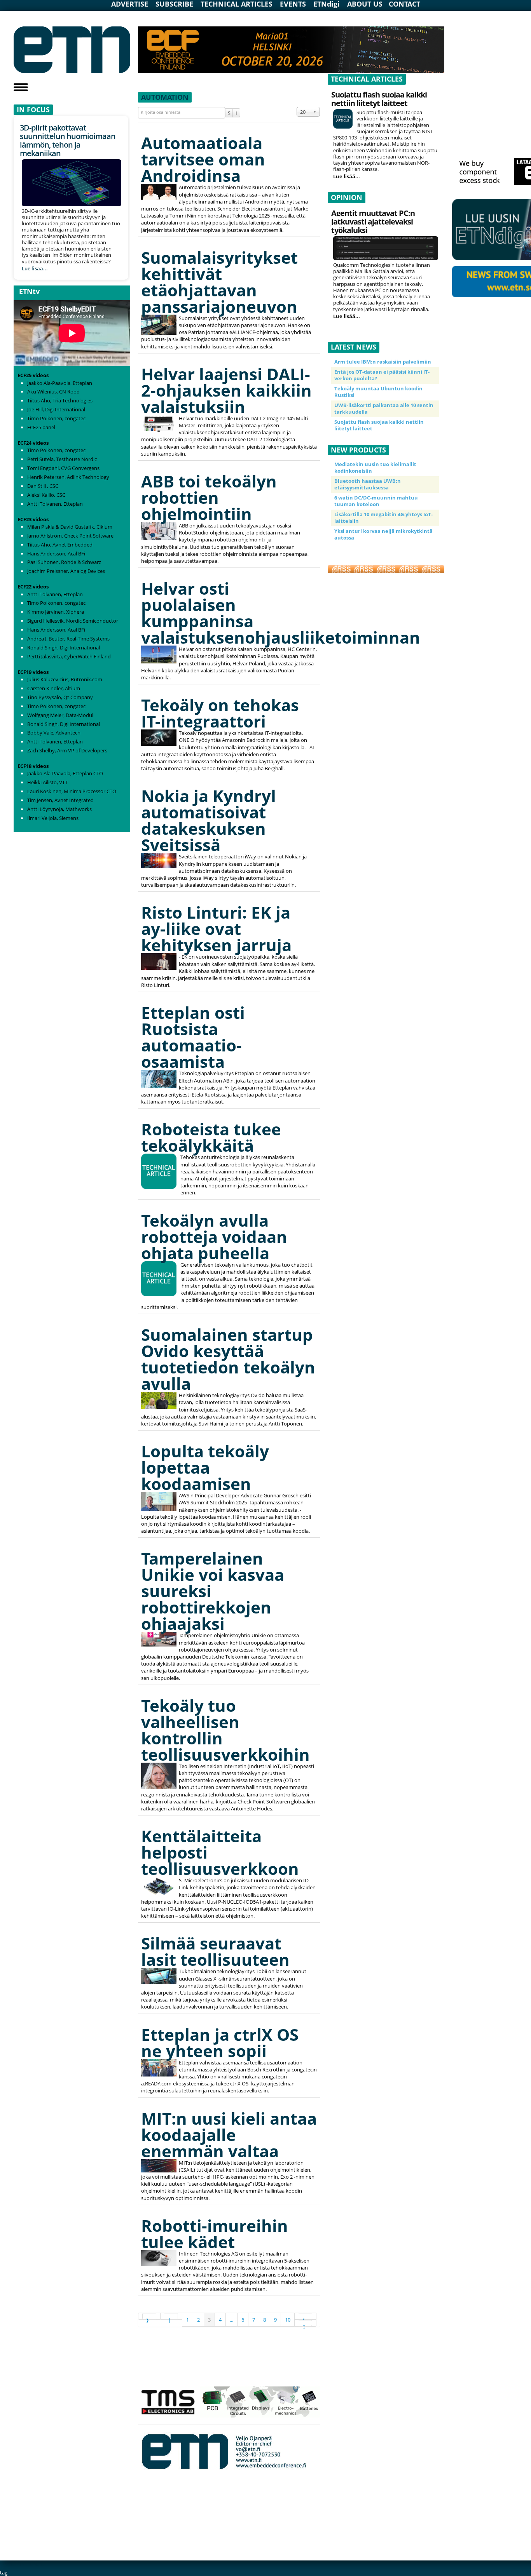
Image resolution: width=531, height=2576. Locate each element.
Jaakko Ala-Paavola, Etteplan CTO (65, 773)
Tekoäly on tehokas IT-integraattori (220, 713)
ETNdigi (327, 4)
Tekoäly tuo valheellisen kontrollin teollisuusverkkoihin (225, 1730)
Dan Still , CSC (43, 486)
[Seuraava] (306, 2316)
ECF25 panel (41, 427)
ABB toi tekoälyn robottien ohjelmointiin (209, 497)
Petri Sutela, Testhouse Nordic (62, 459)
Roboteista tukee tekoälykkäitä (211, 1137)
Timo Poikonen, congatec (56, 418)
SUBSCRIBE (174, 4)
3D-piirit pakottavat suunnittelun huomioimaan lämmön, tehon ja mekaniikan (68, 140)
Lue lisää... (35, 268)
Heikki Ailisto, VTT (47, 782)
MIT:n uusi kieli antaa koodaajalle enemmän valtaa (229, 2135)
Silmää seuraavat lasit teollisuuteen (215, 1951)
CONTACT (404, 4)
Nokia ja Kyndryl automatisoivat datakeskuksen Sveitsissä (209, 820)
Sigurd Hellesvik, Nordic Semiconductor (73, 621)
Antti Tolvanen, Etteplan (55, 504)
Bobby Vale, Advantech (54, 733)
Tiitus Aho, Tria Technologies (60, 400)
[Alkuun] (149, 2316)
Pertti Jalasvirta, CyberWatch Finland (69, 656)
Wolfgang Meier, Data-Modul (60, 715)
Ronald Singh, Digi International (64, 647)
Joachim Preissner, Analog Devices (66, 571)
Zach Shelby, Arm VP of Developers (67, 750)
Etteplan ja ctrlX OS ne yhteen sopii (220, 2043)
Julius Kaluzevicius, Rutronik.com (65, 679)
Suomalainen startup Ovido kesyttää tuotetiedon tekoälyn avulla (228, 1359)
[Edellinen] (171, 2316)
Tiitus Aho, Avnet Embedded (60, 545)
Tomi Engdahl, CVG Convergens (63, 468)
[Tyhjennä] (236, 113)
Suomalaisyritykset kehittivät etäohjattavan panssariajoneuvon (219, 282)
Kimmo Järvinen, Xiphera (56, 612)
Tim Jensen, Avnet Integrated (60, 800)
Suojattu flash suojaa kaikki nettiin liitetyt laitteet (379, 99)
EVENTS (293, 4)
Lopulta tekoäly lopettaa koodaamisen (205, 1467)
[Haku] (229, 113)
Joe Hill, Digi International (56, 409)
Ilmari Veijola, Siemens (53, 818)
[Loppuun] (306, 2323)
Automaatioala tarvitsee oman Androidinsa (203, 159)
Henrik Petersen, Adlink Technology (68, 477)
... (231, 2320)
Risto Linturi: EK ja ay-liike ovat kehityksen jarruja (216, 929)
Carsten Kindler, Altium (54, 688)
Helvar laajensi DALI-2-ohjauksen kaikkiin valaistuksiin (226, 390)
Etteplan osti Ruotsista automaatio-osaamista (193, 1037)
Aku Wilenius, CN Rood (53, 392)
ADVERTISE (130, 4)
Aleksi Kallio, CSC (46, 495)
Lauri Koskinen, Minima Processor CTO (72, 791)
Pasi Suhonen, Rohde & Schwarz (64, 562)
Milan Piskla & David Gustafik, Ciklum (70, 527)
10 (288, 2320)
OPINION (347, 197)
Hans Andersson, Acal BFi (56, 553)
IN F (24, 110)
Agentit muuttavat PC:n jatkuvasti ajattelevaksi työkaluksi (373, 222)
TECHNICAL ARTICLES (237, 4)
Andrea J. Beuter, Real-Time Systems (68, 639)
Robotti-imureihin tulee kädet (215, 2234)
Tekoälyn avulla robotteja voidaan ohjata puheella (214, 1237)
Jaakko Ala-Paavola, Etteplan (60, 383)
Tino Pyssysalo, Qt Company (60, 697)
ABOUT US (365, 4)
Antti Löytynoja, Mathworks (59, 809)
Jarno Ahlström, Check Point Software (70, 536)
